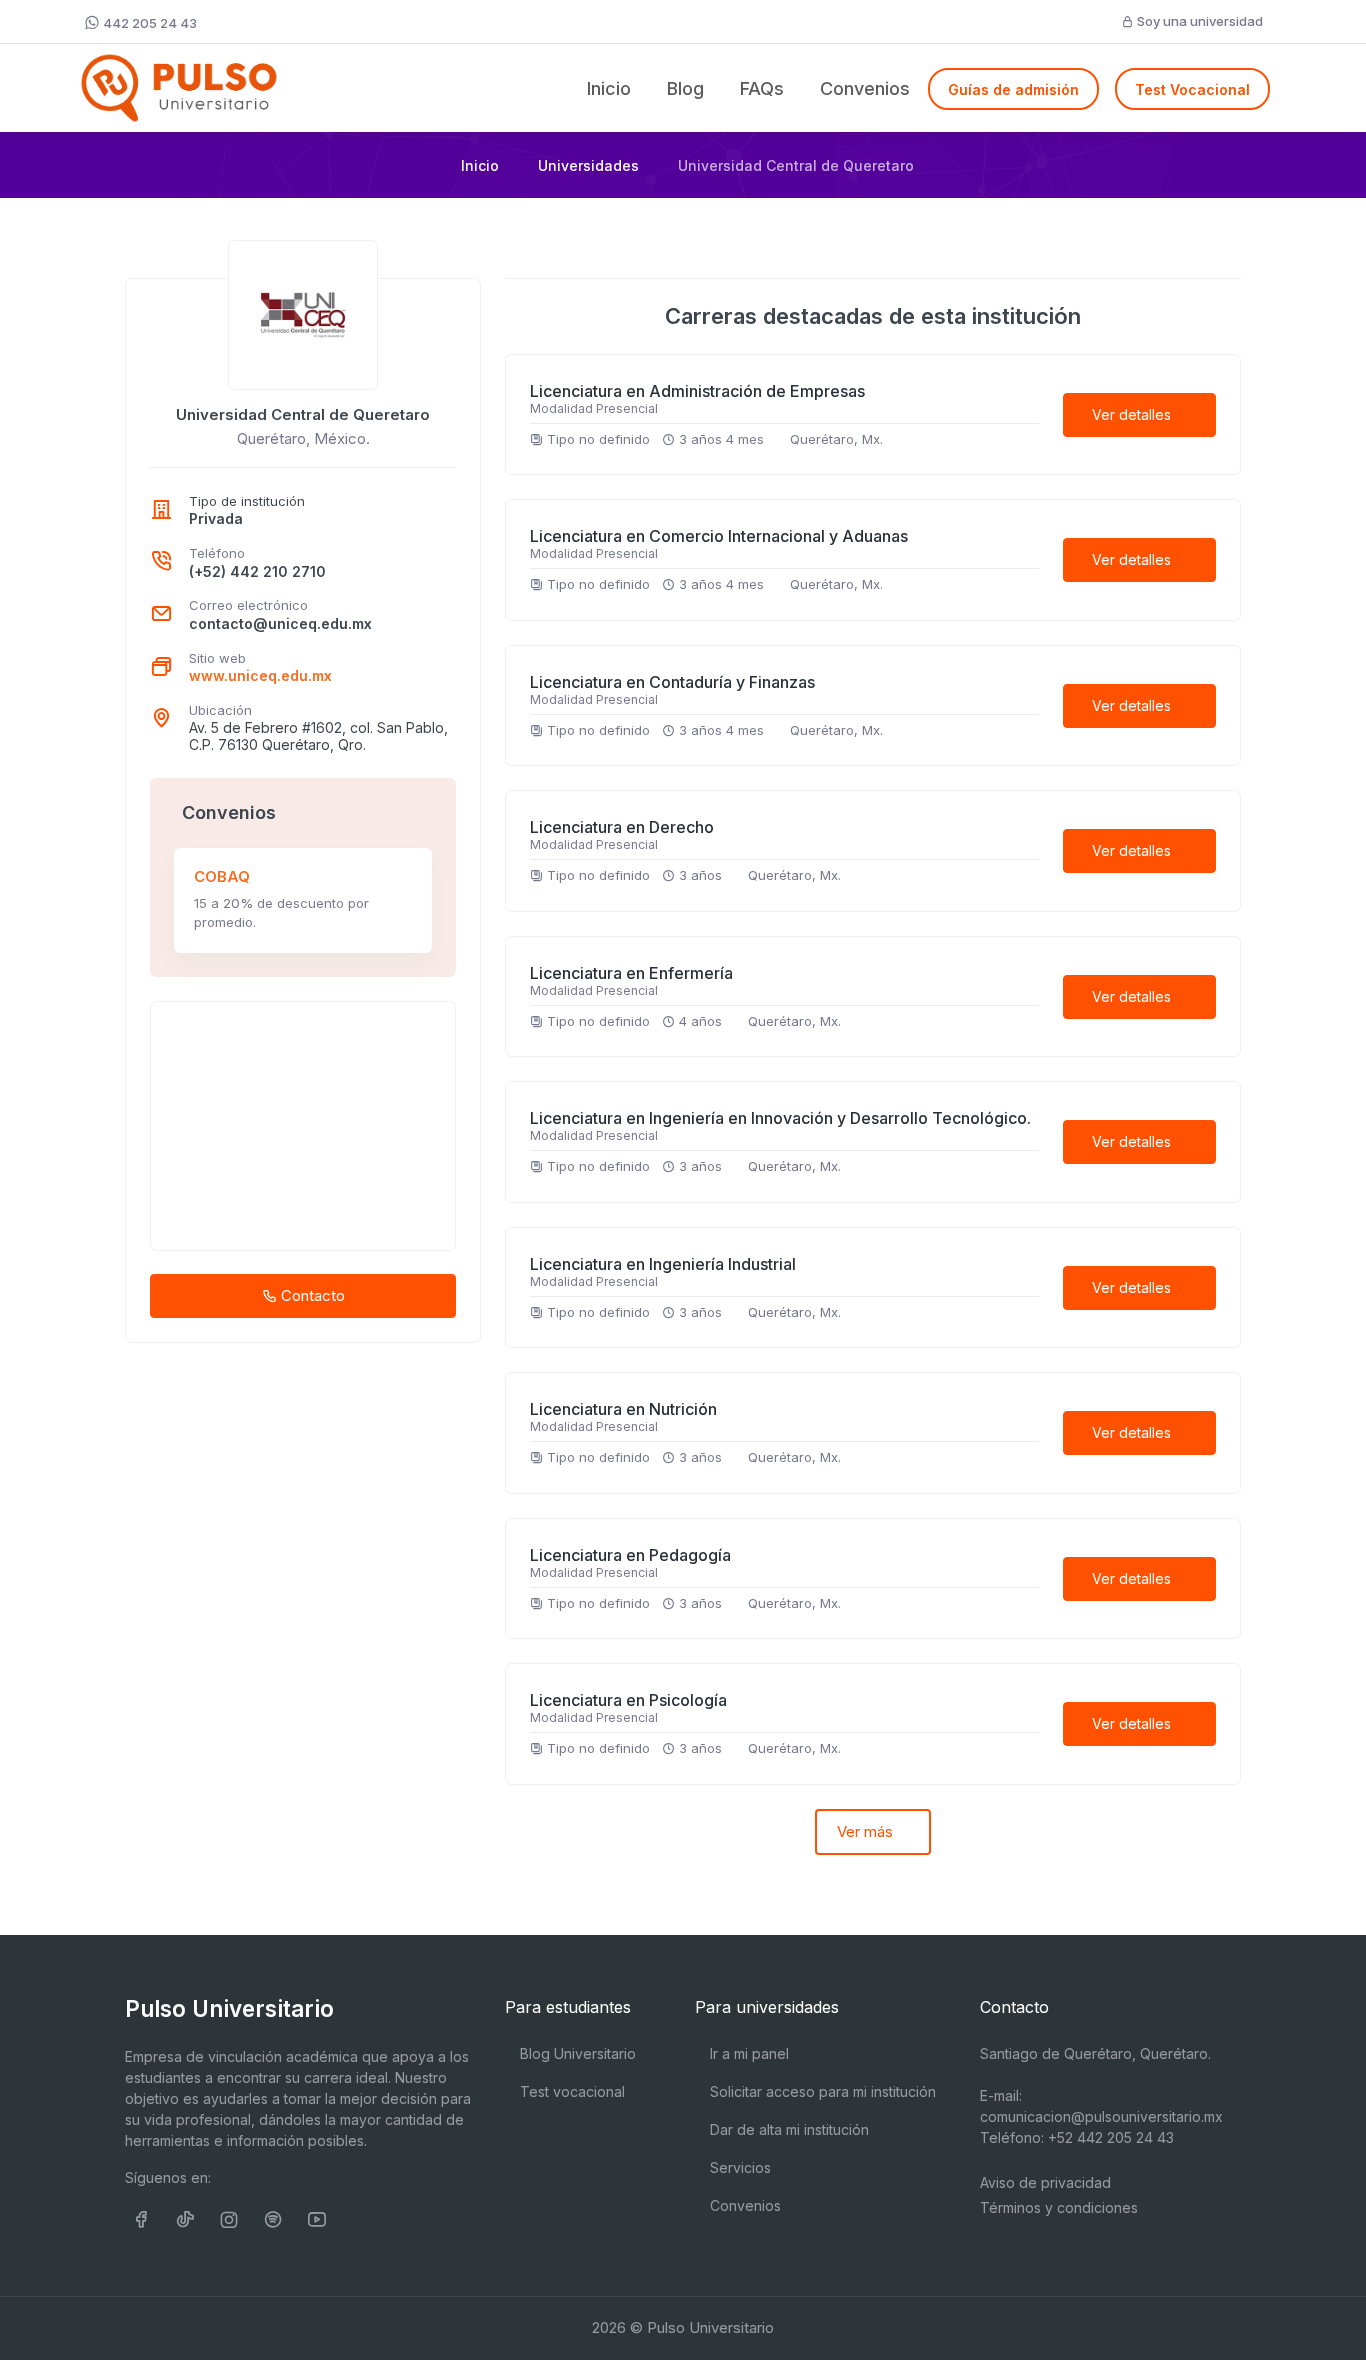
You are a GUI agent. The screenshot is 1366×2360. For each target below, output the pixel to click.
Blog (685, 88)
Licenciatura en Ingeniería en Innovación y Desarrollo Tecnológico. (780, 1118)
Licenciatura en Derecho (622, 827)
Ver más (867, 1831)
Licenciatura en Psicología (628, 1700)
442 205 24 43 (148, 23)
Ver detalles (1133, 414)
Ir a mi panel (747, 2053)
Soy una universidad (1198, 21)
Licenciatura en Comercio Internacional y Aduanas (719, 536)
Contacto (311, 1295)
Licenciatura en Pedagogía (630, 1555)
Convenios (865, 88)
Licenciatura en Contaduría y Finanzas (672, 682)
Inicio (609, 88)
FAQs (762, 88)
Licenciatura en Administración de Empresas (697, 391)
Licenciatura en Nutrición (623, 1409)
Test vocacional (570, 2091)
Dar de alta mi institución (787, 2129)
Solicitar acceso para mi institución (821, 2091)
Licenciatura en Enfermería (631, 973)
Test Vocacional (1192, 89)
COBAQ (222, 876)
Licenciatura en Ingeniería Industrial (663, 1264)
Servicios (738, 2167)
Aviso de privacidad (1045, 2182)
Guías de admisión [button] (1013, 89)
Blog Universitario (576, 2053)
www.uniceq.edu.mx (260, 675)
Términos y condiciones (1059, 2207)
